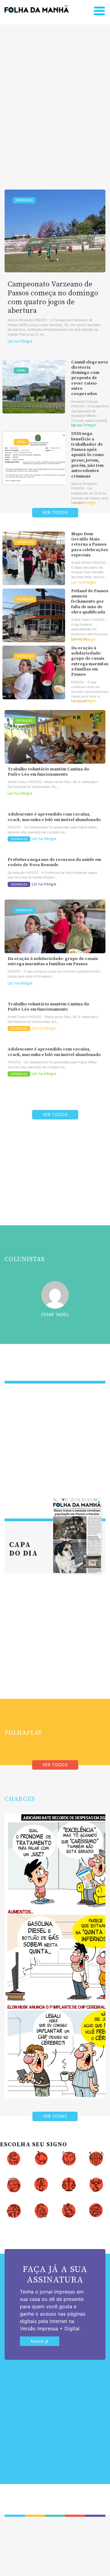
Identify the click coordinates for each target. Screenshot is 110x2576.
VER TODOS (55, 513)
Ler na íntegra (20, 341)
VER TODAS (55, 2116)
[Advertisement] (55, 98)
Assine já (40, 2341)
